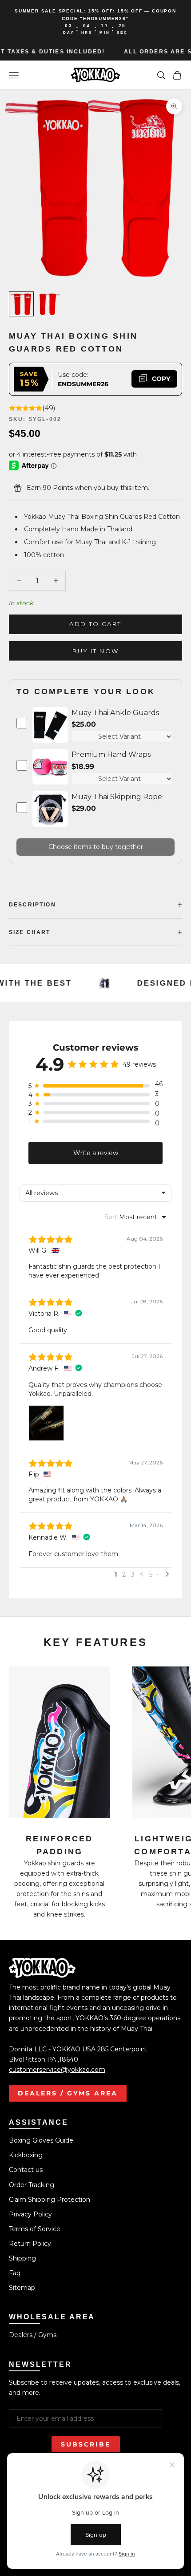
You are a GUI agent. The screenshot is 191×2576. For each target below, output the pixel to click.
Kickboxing (26, 2155)
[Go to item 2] (50, 304)
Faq (15, 2273)
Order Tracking (32, 2185)
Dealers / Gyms (33, 2335)
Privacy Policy (30, 2214)
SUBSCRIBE (86, 2444)
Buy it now (95, 651)
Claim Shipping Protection (50, 2200)
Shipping (22, 2258)
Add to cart (95, 624)
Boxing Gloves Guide (41, 2140)
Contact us (26, 2170)
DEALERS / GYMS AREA (68, 2093)
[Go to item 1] (21, 304)
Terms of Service (35, 2229)
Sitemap (22, 2288)
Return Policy (30, 2244)
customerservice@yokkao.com (57, 2070)
